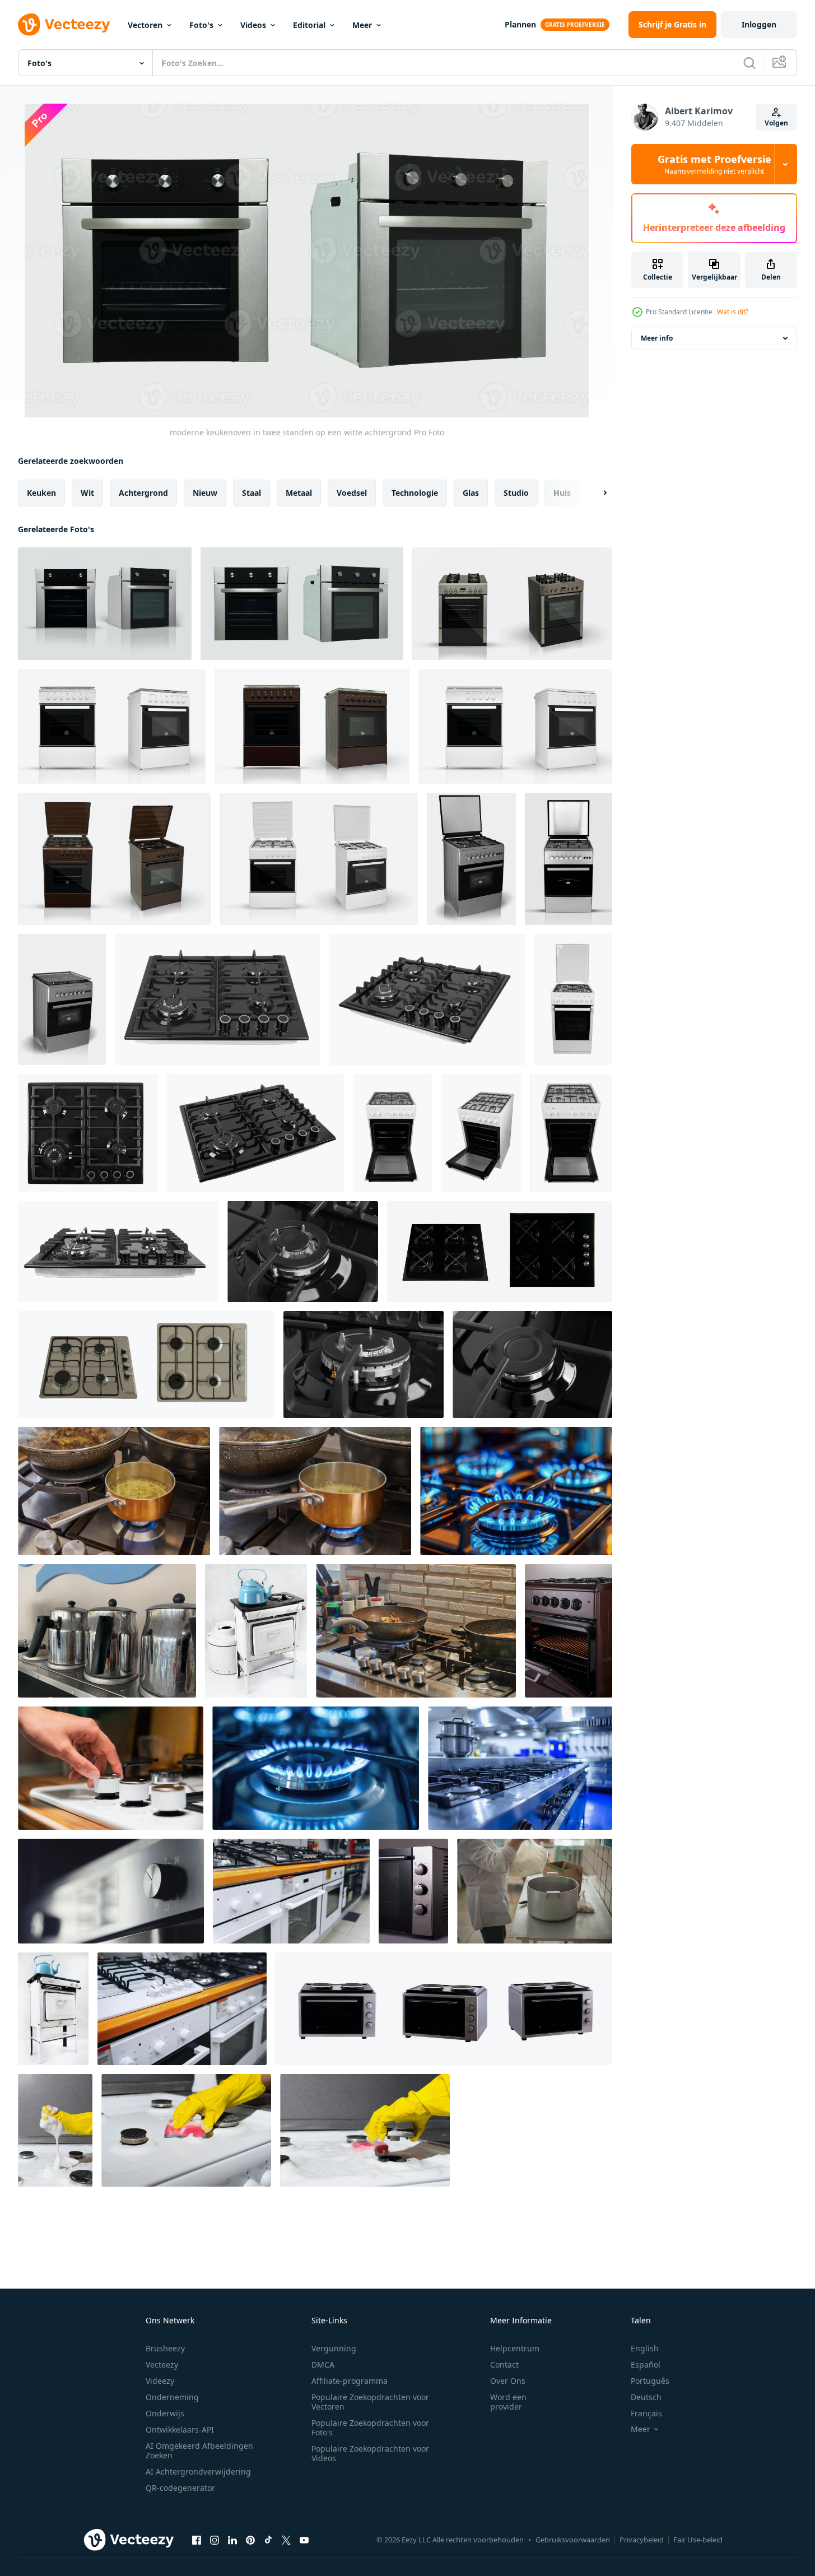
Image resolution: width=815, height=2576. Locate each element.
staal (252, 493)
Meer (362, 25)
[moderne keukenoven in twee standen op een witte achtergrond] (302, 604)
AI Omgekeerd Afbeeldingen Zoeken (199, 2451)
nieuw (205, 493)
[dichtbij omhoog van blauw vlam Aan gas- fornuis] (516, 1491)
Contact (504, 2365)
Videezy (160, 2381)
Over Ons (508, 2381)
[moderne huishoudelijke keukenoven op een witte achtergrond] (471, 859)
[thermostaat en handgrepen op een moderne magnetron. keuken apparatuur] (413, 1891)
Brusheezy (165, 2348)
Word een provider (508, 2402)
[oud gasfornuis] (256, 1631)
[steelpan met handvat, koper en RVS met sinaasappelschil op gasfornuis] (114, 1491)
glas (471, 493)
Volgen (776, 123)
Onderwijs (165, 2413)
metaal (299, 493)
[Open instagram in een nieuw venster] (215, 2540)
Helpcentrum (515, 2348)
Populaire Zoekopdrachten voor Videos (370, 2453)
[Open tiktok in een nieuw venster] (268, 2540)
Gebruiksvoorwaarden (573, 2540)
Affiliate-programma (350, 2381)
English (645, 2348)
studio (516, 493)
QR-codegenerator (180, 2488)
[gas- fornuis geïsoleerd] (218, 999)
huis (562, 493)
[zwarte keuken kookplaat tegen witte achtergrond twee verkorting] (500, 1252)
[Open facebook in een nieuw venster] (197, 2540)
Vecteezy (162, 2365)
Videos (253, 25)
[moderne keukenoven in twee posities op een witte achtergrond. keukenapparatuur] (105, 604)
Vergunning (334, 2348)
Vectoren (145, 25)
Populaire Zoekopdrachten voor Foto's (370, 2428)
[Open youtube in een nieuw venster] (304, 2540)
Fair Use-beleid (698, 2540)
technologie (415, 493)
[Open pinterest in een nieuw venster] (250, 2540)
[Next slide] (595, 493)
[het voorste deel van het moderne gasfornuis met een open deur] (569, 1631)
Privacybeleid (642, 2540)
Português (650, 2381)
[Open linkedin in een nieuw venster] (232, 2540)
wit (87, 493)
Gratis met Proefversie (714, 164)
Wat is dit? (733, 312)
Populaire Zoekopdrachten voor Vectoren (370, 2402)
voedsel (352, 493)
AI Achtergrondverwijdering (198, 2472)
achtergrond (143, 493)
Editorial (309, 25)
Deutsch (646, 2397)
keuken (41, 493)
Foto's (201, 25)
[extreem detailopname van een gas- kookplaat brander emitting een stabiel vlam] (316, 1768)
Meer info (657, 338)
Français (646, 2413)
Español (646, 2365)
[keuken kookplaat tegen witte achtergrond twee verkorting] (146, 1364)
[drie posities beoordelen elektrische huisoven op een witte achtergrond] (444, 2009)
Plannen (520, 24)
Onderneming (172, 2397)
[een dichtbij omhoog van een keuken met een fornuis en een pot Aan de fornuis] (520, 1768)
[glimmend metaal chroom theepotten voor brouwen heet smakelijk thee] (107, 1631)
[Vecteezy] (64, 25)
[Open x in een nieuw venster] (286, 2540)
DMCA (323, 2365)
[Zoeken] (749, 63)
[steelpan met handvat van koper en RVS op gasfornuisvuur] (315, 1491)
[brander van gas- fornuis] (364, 1364)
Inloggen (759, 24)
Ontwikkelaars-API (180, 2429)
